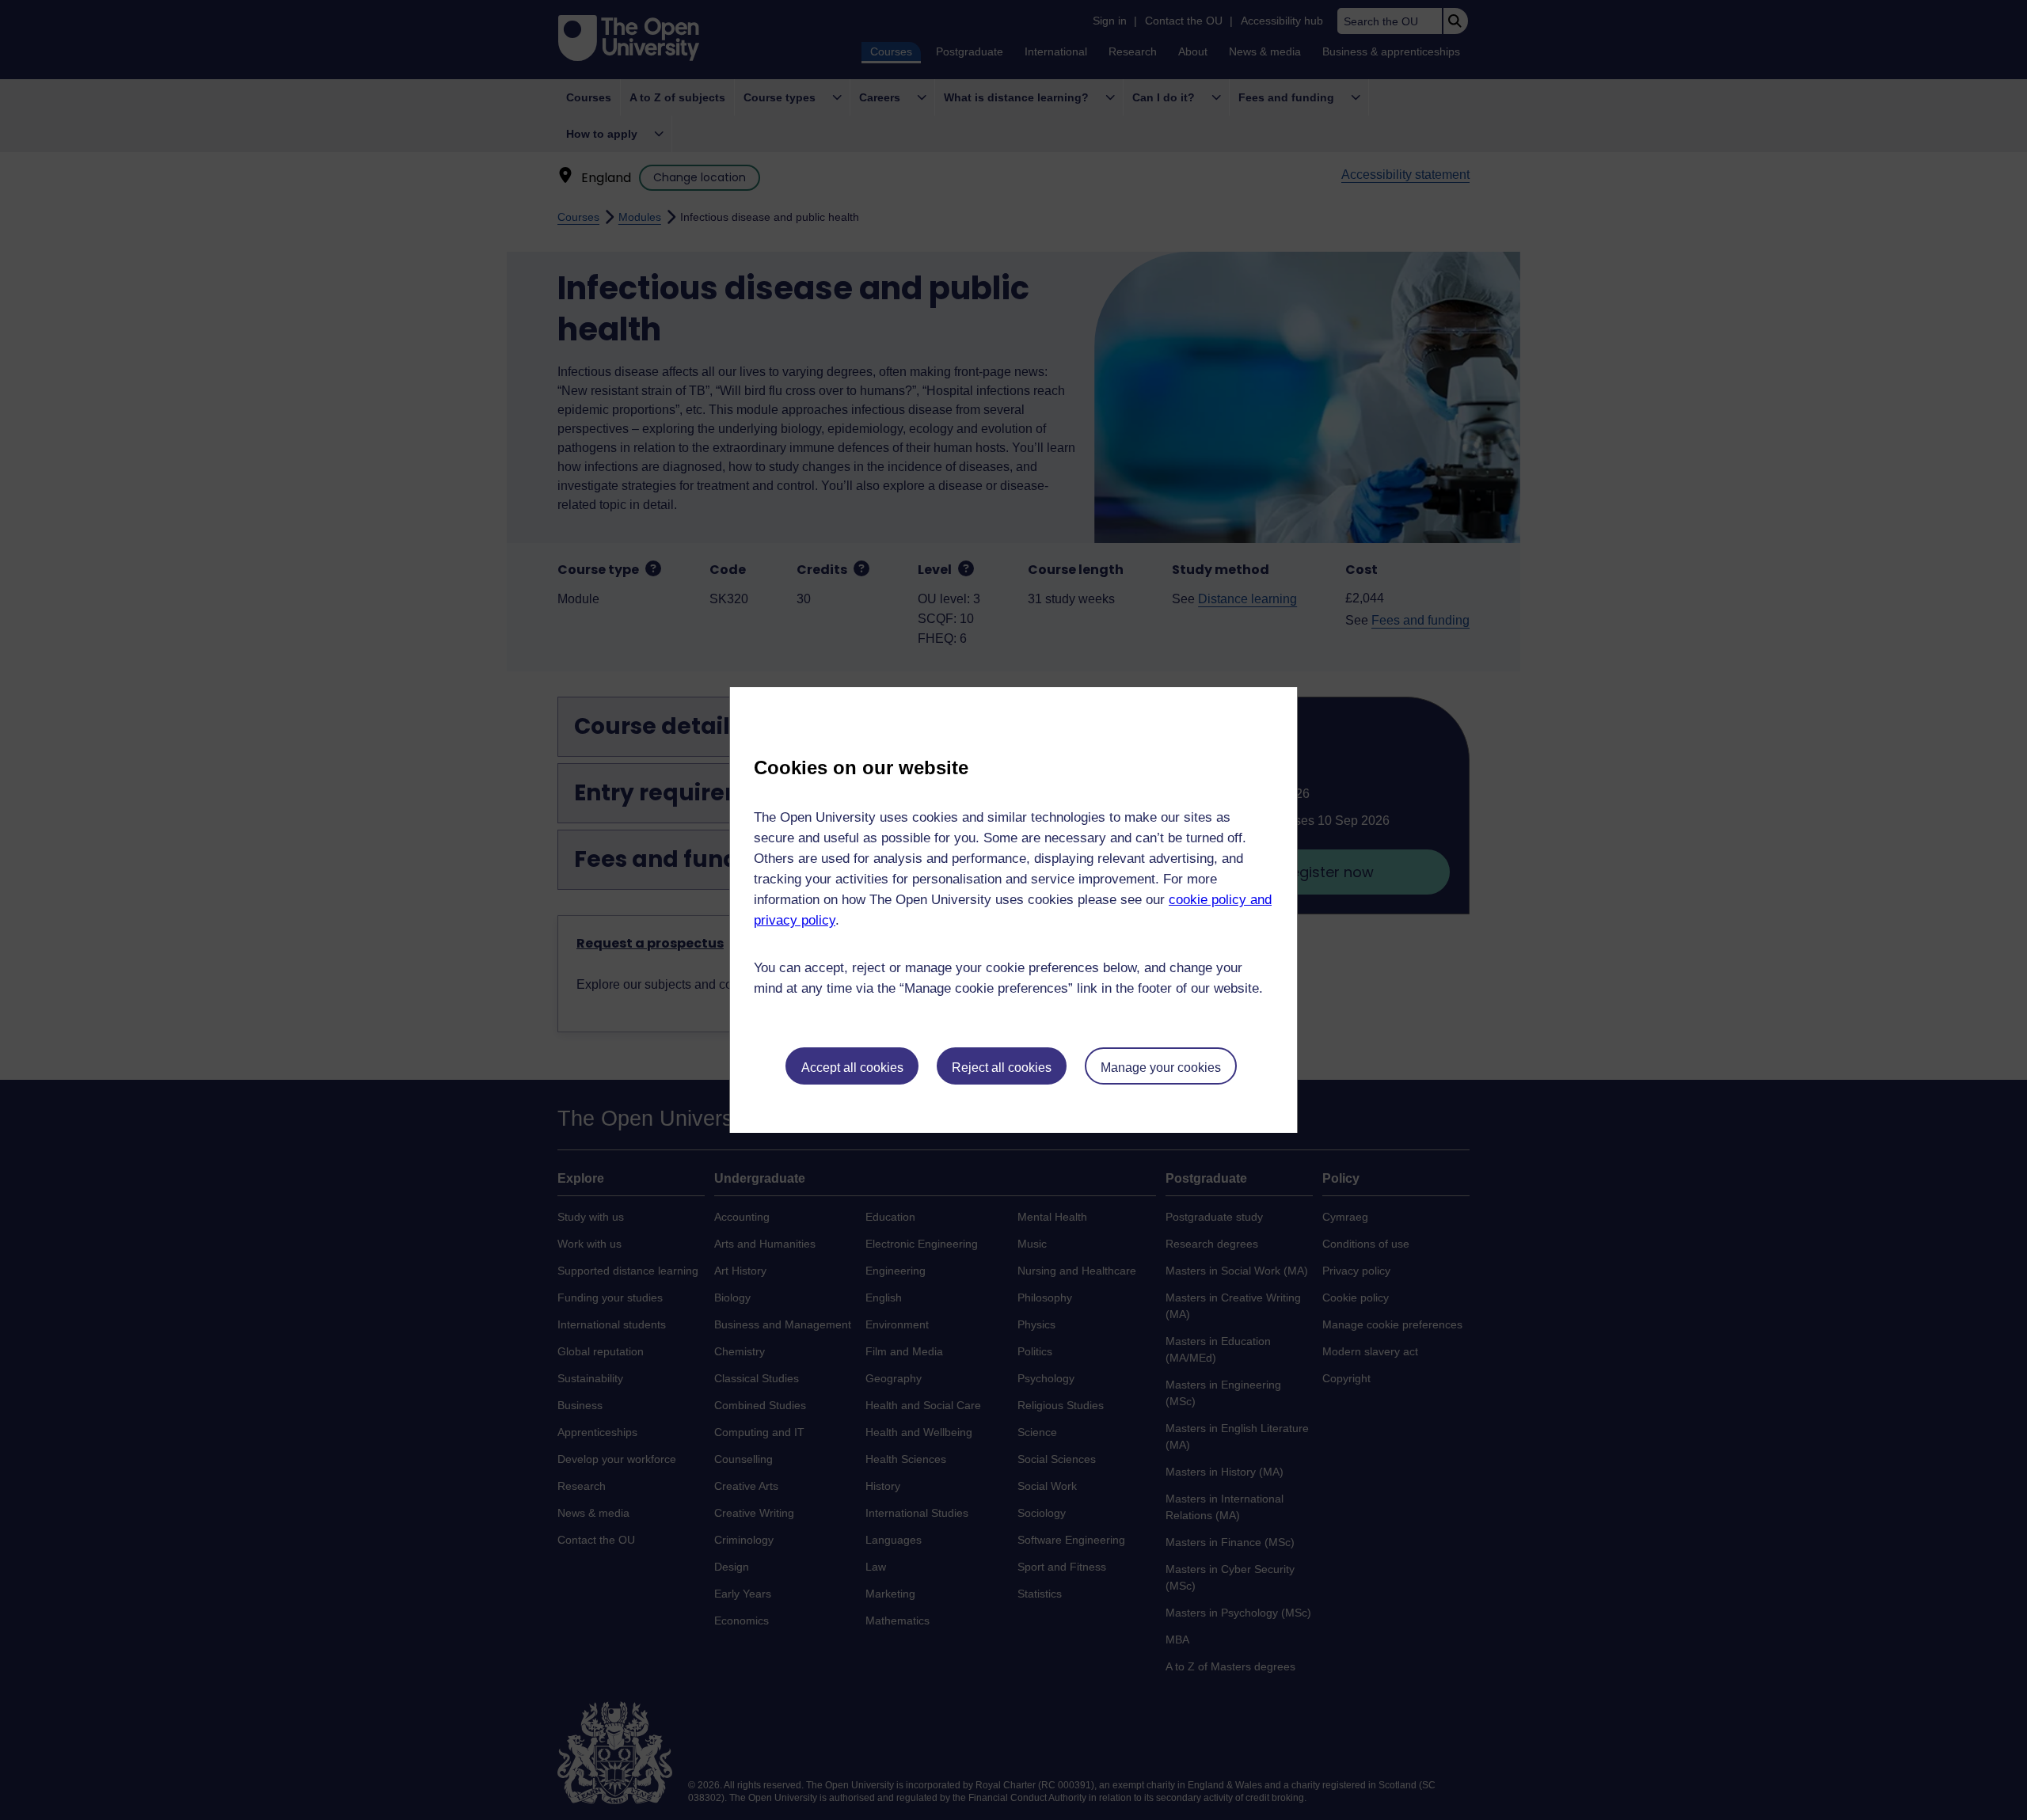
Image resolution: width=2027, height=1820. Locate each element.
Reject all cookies (1002, 1068)
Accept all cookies (852, 1068)
